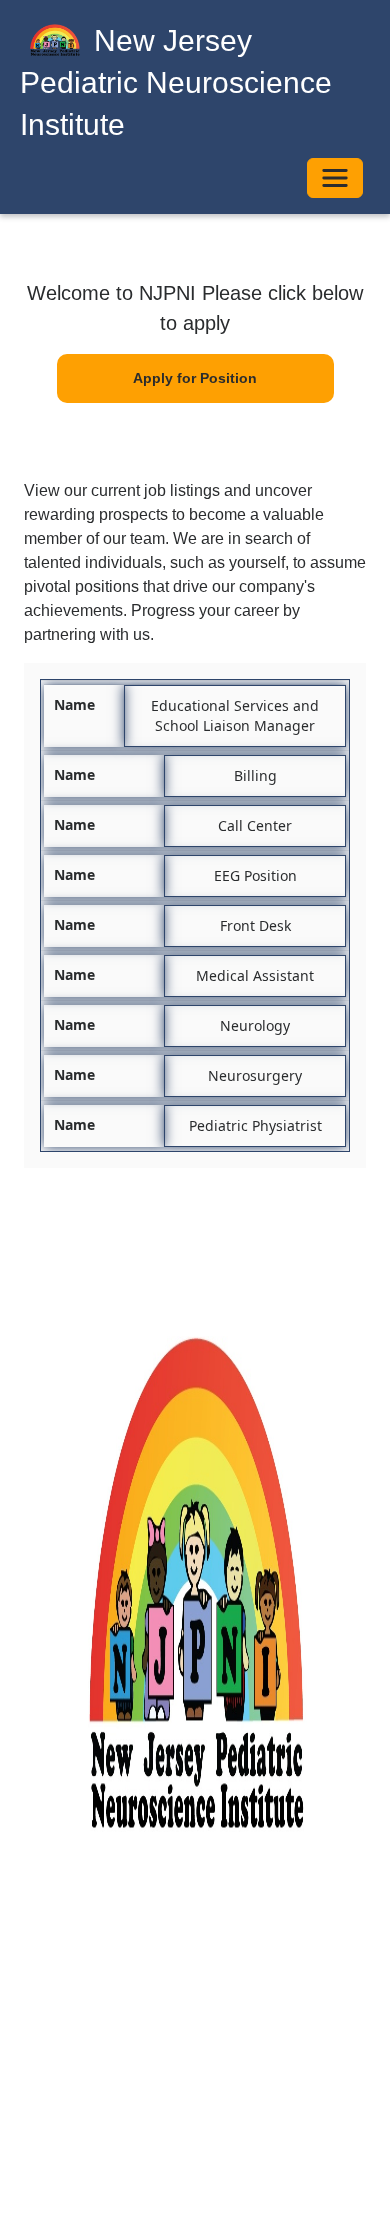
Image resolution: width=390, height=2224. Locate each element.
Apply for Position (195, 378)
